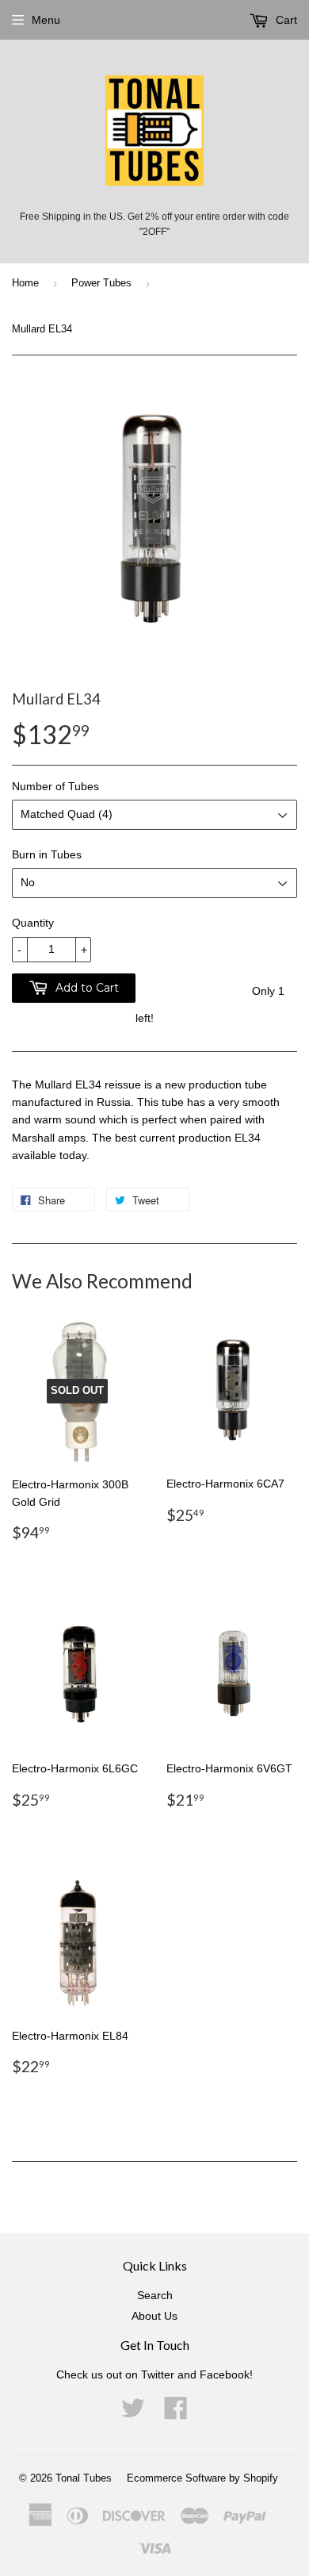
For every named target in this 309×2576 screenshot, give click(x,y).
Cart (285, 20)
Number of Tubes (55, 786)
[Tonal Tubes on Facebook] (176, 2413)
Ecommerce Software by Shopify (202, 2478)
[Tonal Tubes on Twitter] (133, 2413)
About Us (154, 2316)
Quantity (33, 923)
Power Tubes (101, 283)
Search (155, 2295)
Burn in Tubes (47, 854)
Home (25, 283)
